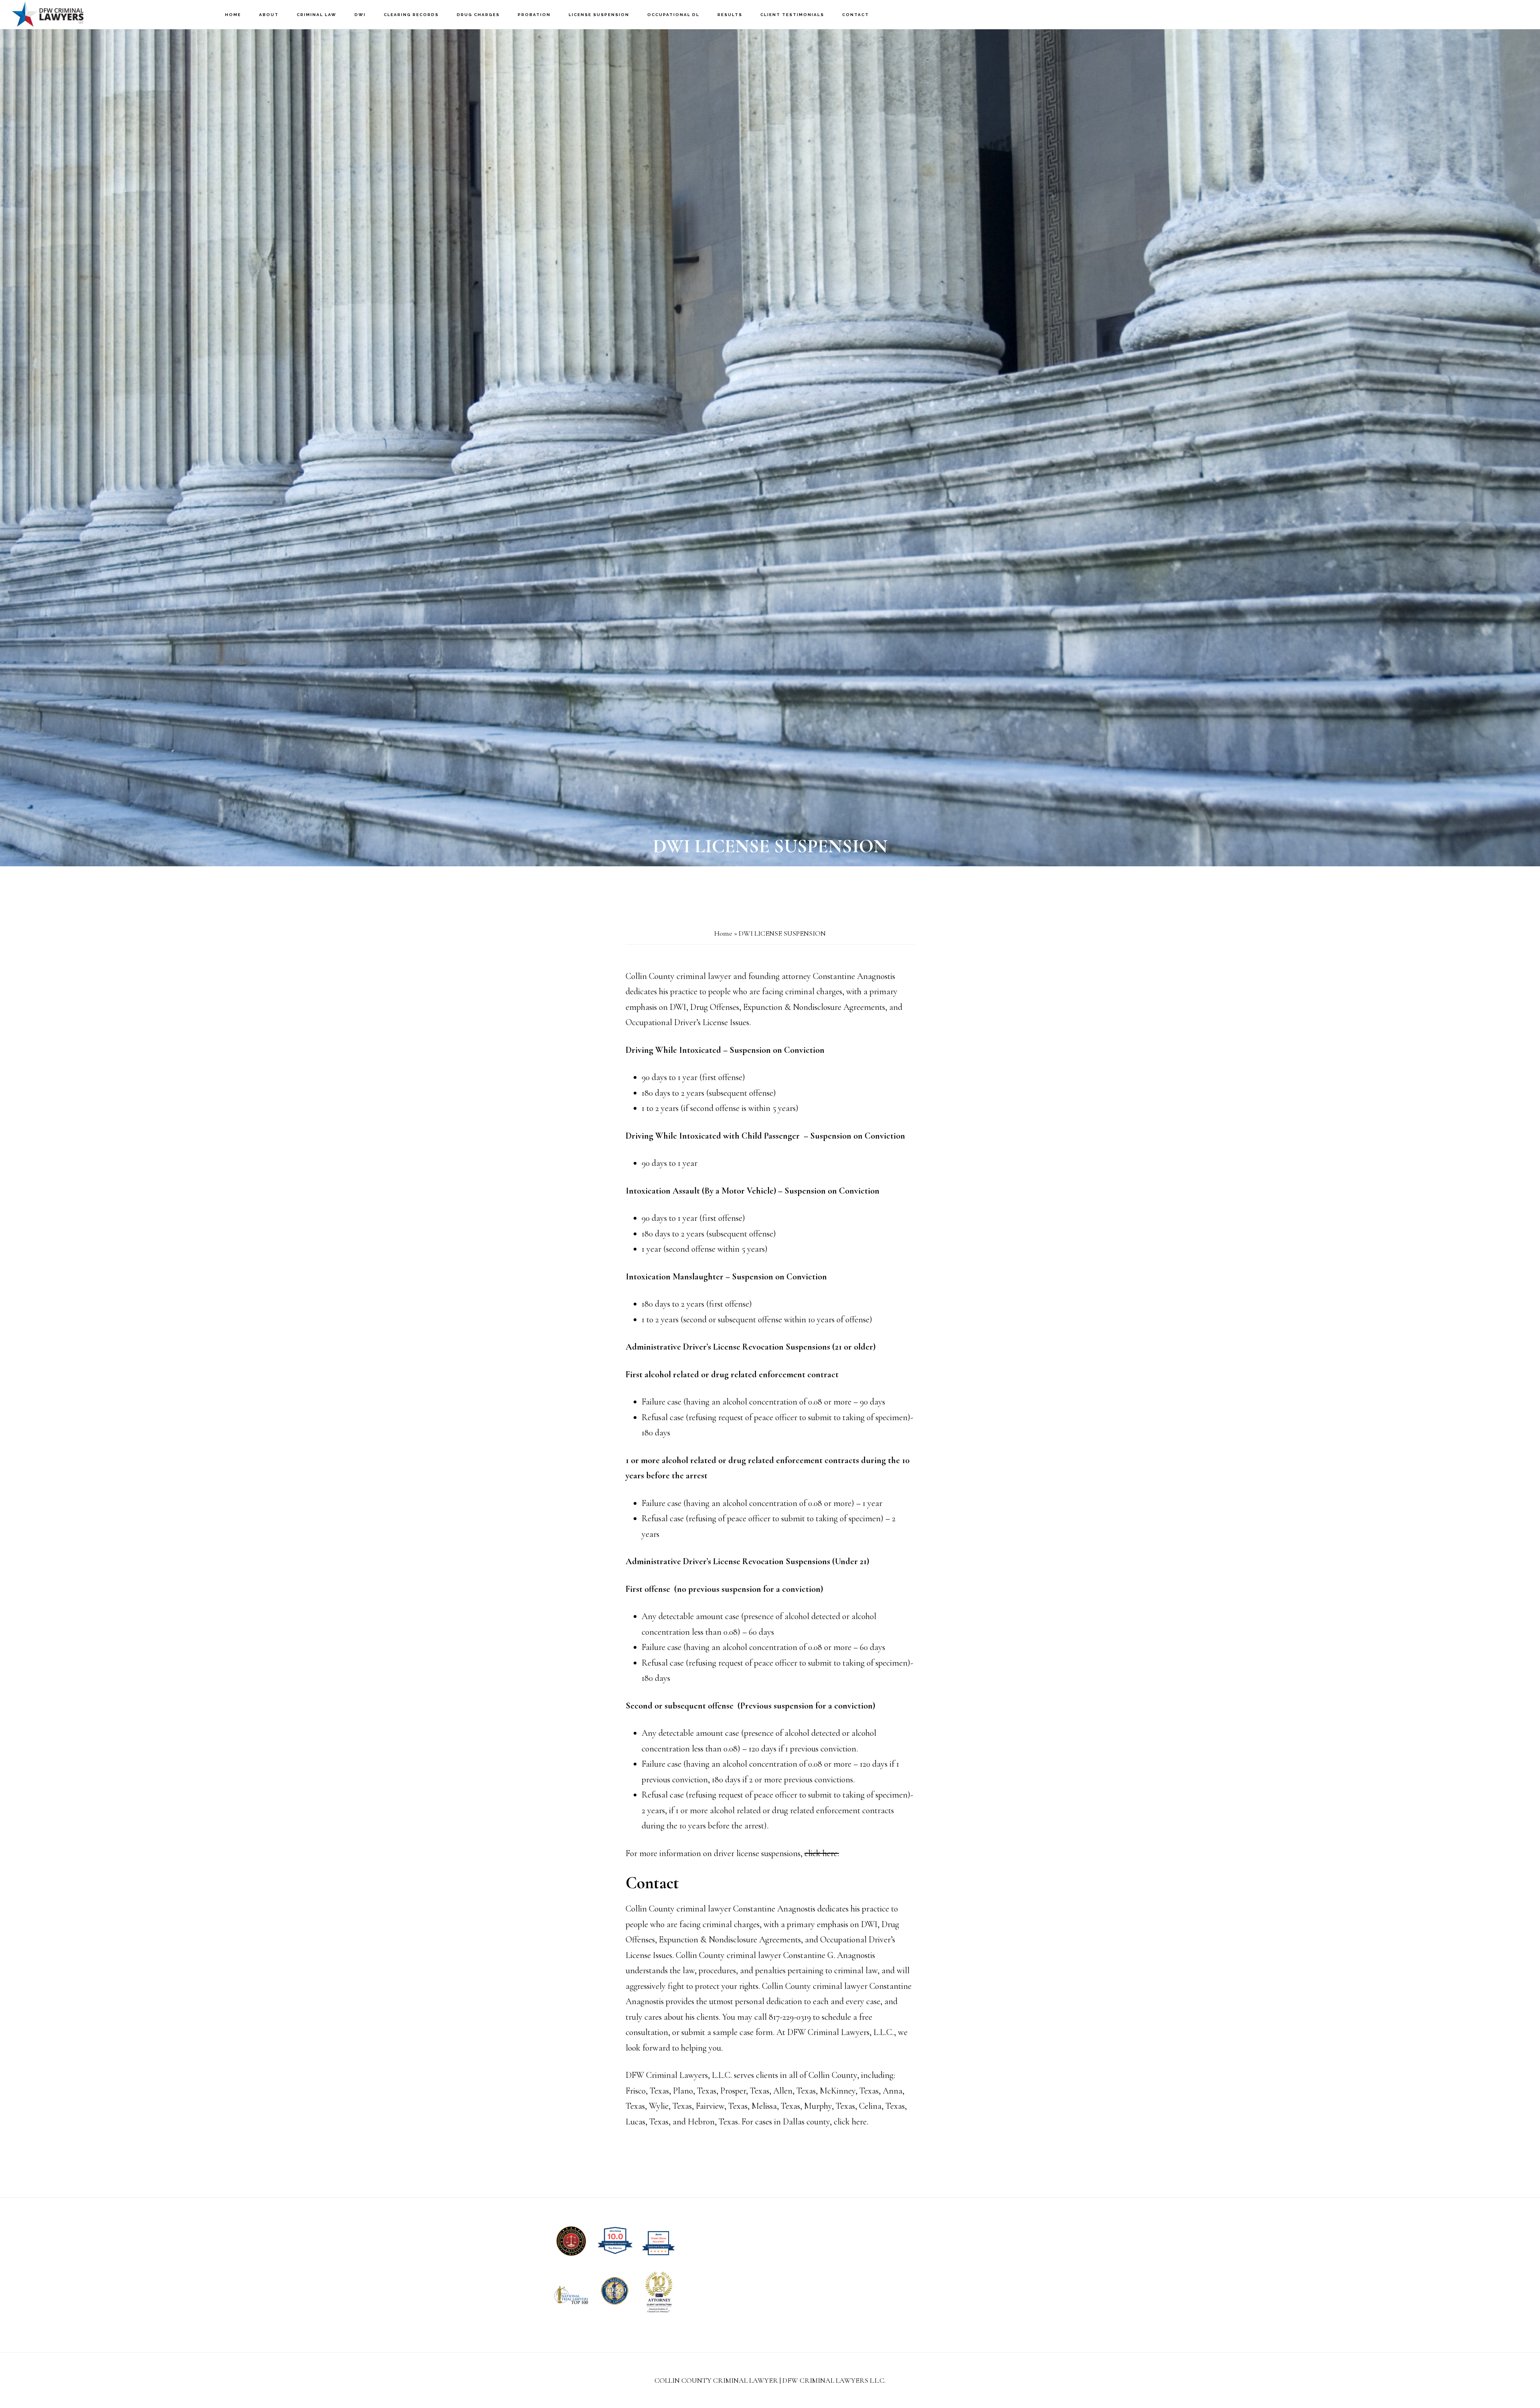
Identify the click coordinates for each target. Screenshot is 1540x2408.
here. (860, 2122)
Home (723, 933)
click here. (822, 1853)
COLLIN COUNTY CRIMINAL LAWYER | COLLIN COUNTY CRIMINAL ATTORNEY (52, 14)
